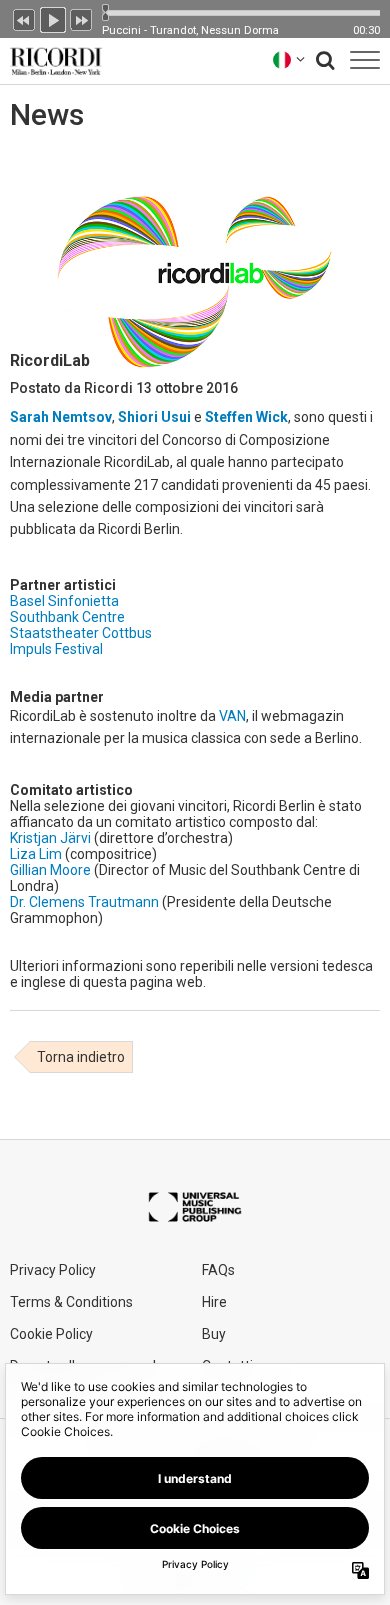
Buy (214, 1334)
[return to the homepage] (52, 59)
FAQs (218, 1270)
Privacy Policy (53, 1270)
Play (53, 18)
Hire (214, 1302)
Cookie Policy (51, 1334)
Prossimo (82, 18)
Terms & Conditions (71, 1302)
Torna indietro (81, 1057)
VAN (232, 716)
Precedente (24, 18)
